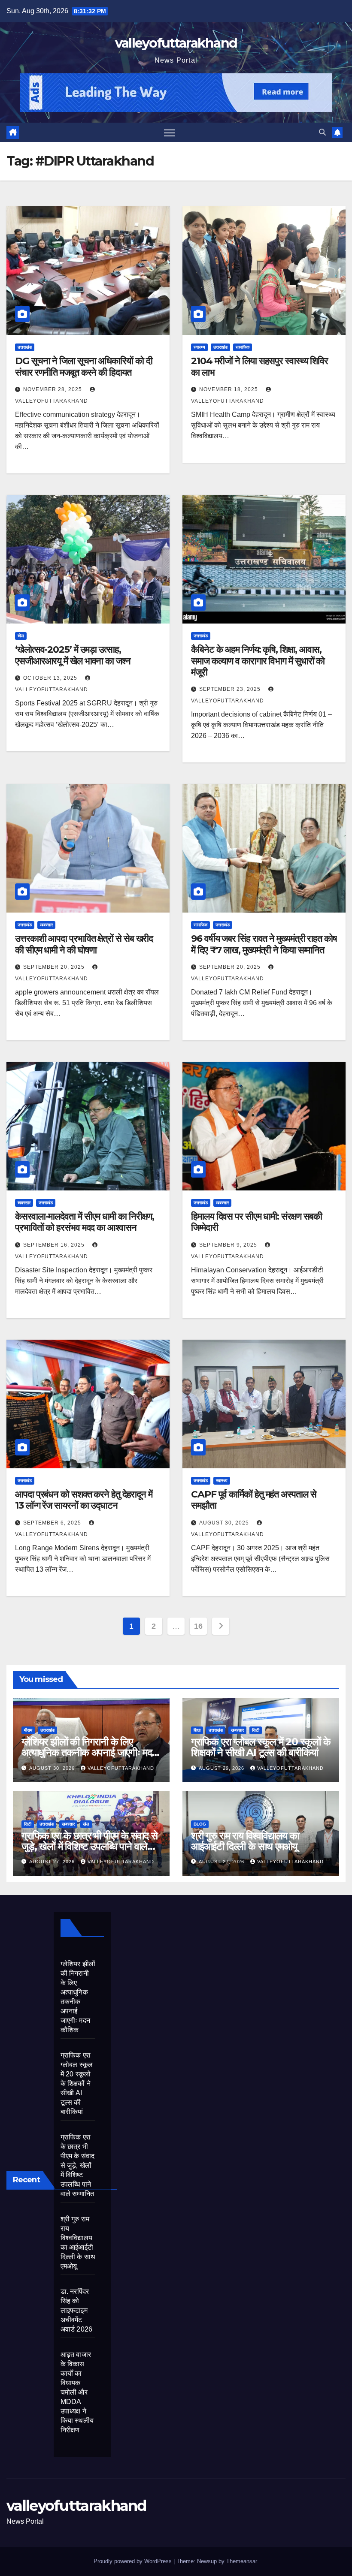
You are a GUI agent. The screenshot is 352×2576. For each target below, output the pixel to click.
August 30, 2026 (53, 1768)
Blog (200, 1824)
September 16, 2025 (55, 1245)
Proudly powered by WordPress (134, 2561)
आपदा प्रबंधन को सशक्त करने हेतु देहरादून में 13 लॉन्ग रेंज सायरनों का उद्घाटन (84, 1500)
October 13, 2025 (51, 678)
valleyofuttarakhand (176, 43)
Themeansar (241, 2561)
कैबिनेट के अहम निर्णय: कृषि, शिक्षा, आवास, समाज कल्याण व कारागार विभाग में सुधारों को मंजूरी (258, 661)
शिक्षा (197, 1730)
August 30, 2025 (225, 1523)
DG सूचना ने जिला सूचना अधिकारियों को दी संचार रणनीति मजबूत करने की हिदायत (84, 366)
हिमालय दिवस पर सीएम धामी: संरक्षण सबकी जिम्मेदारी (256, 1222)
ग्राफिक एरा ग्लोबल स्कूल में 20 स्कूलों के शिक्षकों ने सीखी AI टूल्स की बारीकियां (261, 1747)
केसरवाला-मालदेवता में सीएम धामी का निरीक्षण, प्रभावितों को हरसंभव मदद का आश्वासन (85, 1222)
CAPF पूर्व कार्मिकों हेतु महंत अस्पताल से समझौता (253, 1500)
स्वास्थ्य (199, 347)
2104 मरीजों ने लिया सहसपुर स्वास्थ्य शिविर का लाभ (259, 366)
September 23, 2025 (231, 689)
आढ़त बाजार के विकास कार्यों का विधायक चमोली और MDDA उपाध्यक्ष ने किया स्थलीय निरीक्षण (77, 2392)
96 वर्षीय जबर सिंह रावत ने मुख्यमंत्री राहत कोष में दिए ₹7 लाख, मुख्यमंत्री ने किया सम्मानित (264, 944)
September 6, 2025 (53, 1523)
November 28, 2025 (53, 389)
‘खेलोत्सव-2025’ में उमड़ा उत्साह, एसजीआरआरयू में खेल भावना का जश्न (73, 655)
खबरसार (46, 925)
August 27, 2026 (53, 1862)
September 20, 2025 (55, 967)
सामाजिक (243, 347)
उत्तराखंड (25, 347)
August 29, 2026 (222, 1768)
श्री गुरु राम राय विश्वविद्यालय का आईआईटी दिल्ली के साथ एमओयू (245, 1841)
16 (198, 1626)
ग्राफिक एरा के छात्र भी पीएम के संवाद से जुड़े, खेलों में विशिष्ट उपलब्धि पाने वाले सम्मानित (90, 1846)
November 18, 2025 (229, 389)
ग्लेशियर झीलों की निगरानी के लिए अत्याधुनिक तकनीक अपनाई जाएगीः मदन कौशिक (89, 1752)
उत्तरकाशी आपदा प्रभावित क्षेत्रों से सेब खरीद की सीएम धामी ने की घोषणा (84, 944)
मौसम (28, 1730)
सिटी (256, 1730)
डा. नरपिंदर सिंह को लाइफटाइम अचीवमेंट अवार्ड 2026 (77, 2310)
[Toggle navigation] (169, 132)
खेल (21, 636)
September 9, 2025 (229, 1245)
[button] (322, 132)
